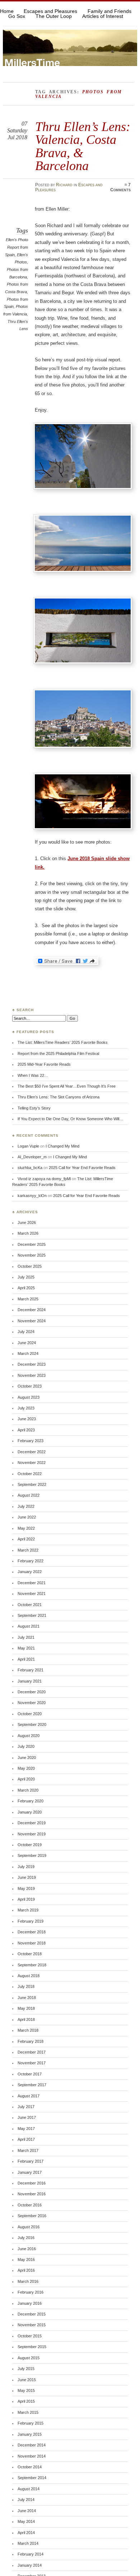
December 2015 (32, 2314)
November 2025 (32, 1255)
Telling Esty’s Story (34, 1108)
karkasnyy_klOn (32, 1196)
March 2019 (28, 1910)
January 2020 (30, 1812)
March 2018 (28, 2030)
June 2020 (27, 1758)
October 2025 (30, 1266)
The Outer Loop (54, 16)
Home (7, 11)
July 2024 (26, 1332)
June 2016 (27, 2249)
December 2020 (32, 1692)
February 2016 (31, 2292)
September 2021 (32, 1615)
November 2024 (32, 1321)
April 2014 (26, 2533)
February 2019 (31, 1921)
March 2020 (28, 1790)
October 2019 (30, 1845)
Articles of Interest (103, 16)
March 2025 (28, 1299)
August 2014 (29, 2489)
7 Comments (120, 187)
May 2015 (26, 2390)
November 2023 (32, 1375)
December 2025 (32, 1244)
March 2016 (28, 2281)
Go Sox (17, 16)
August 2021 (29, 1626)
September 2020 (32, 1725)
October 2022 (30, 1474)
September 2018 (32, 1965)
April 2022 (26, 1539)
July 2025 (26, 1277)
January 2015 (30, 2434)
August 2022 (29, 1495)
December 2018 (32, 1932)
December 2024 (32, 1310)
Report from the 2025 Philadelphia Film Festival (58, 1054)
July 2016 (26, 2238)
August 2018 (29, 1976)
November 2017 (32, 2063)
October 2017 (30, 2074)
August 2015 (29, 2358)
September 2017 (32, 2085)
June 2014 (27, 2511)
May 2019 (26, 1888)
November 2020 (32, 1703)
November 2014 (32, 2456)
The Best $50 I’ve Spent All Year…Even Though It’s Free (67, 1086)
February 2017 (31, 2161)
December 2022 (32, 1452)
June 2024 (27, 1343)
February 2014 (31, 2554)
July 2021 (26, 1637)
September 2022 (32, 1484)
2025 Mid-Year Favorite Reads (44, 1064)
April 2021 (26, 1659)
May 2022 (26, 1528)
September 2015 (32, 2347)
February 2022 (31, 1561)
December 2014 (32, 2445)
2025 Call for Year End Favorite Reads (82, 1168)
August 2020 (29, 1736)
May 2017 (26, 2129)
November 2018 (32, 1943)
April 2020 (26, 1779)
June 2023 (27, 1419)
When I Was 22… (33, 1075)
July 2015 (26, 2369)
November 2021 (32, 1594)
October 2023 (30, 1386)
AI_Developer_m (32, 1157)
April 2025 (26, 1288)
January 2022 (30, 1572)
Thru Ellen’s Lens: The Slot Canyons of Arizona (59, 1097)
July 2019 (26, 1867)
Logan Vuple (28, 1146)
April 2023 (26, 1430)
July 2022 (26, 1506)
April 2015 (26, 2401)
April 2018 (26, 2019)
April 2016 (26, 2270)
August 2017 (29, 2096)
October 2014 (30, 2467)
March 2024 (28, 1353)
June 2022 (27, 1517)
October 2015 (30, 2336)
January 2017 (30, 2172)
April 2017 (26, 2139)
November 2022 (32, 1463)
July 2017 (26, 2107)
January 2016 (30, 2303)
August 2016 (29, 2227)
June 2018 (27, 1998)
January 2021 (30, 1681)
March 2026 (28, 1233)
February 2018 (31, 2041)
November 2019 (32, 1834)
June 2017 (27, 2117)
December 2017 (32, 2052)
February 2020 (31, 1801)
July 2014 (26, 2500)
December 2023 (32, 1364)
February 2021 (31, 1670)
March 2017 (28, 2150)
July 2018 (26, 1986)
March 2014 (28, 2543)
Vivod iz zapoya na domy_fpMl (44, 1179)
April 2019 (26, 1899)
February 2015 (31, 2423)
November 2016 (32, 2194)
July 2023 (26, 1408)
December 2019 (32, 1823)
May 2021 (26, 1648)
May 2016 (26, 2260)
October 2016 (30, 2205)
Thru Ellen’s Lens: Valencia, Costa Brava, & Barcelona (83, 146)
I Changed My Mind (62, 1146)
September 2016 (32, 2216)
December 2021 (32, 1583)
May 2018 (26, 2008)
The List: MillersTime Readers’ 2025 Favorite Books (63, 1042)
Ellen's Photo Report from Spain (17, 247)
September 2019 (32, 1855)
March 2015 (28, 2412)
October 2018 (30, 1954)
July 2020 (26, 1746)
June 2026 (27, 1223)
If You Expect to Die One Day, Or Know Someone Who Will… (70, 1119)
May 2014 (26, 2521)
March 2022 (28, 1550)
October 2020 (30, 1714)
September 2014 (32, 2478)
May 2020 (26, 1768)
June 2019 (27, 1877)
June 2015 (27, 2380)
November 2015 (32, 2325)
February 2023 (31, 1441)
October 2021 (30, 1605)
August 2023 (29, 1397)
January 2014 (30, 2565)
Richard (64, 185)
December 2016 (32, 2183)
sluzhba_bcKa (30, 1168)
